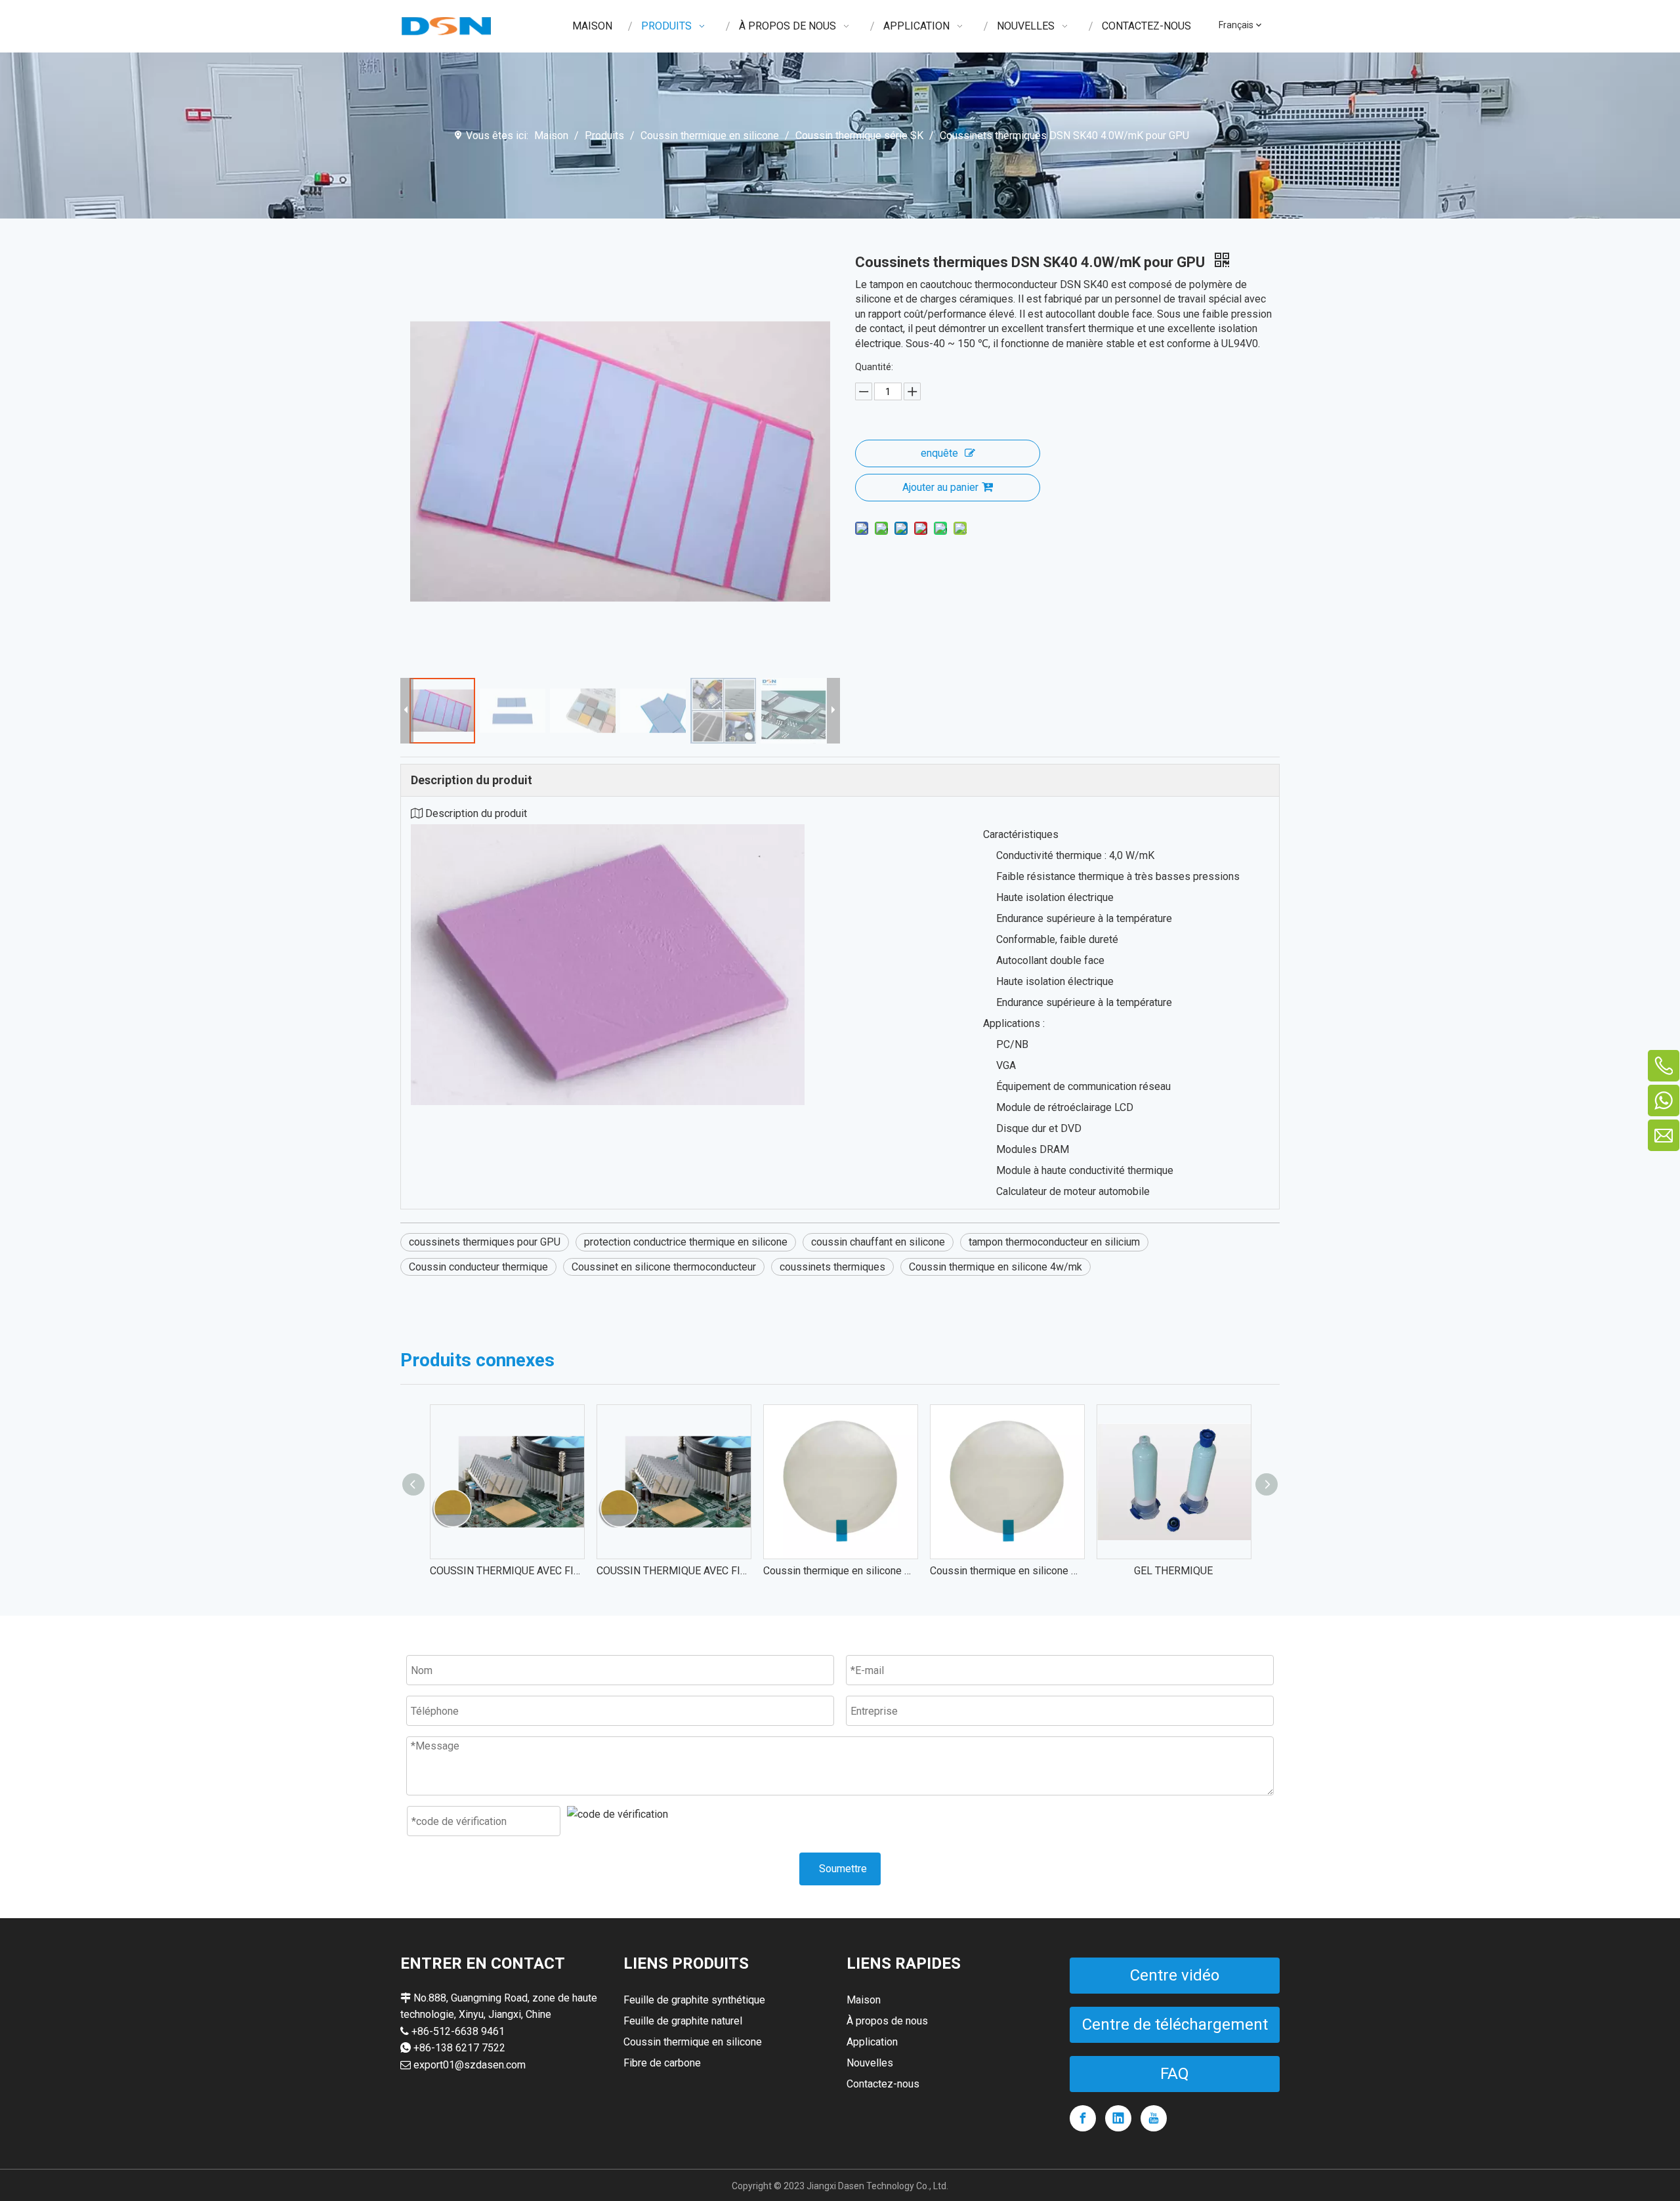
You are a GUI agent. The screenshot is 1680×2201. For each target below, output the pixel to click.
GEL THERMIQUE (1173, 1571)
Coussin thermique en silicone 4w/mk (996, 1267)
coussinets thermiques (832, 1267)
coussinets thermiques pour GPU (485, 1242)
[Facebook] (1083, 2118)
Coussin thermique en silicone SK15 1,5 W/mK (840, 1571)
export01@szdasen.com (470, 2065)
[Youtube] (1154, 2118)
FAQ (1175, 2074)
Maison (864, 2000)
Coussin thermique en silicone (693, 2042)
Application (872, 2042)
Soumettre (843, 1869)
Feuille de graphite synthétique (694, 2000)
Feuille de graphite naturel (683, 2021)
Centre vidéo (1175, 1975)
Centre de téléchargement (1175, 2024)
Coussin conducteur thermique (478, 1267)
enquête (939, 453)
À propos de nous (887, 2021)
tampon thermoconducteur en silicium (1054, 1242)
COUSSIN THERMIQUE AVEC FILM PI (507, 1571)
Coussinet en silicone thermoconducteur (664, 1267)
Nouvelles (870, 2063)
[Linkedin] (1118, 2118)
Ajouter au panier (940, 487)
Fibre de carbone (662, 2063)
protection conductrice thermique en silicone (686, 1242)
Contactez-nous (883, 2084)
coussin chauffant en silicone (878, 1242)
